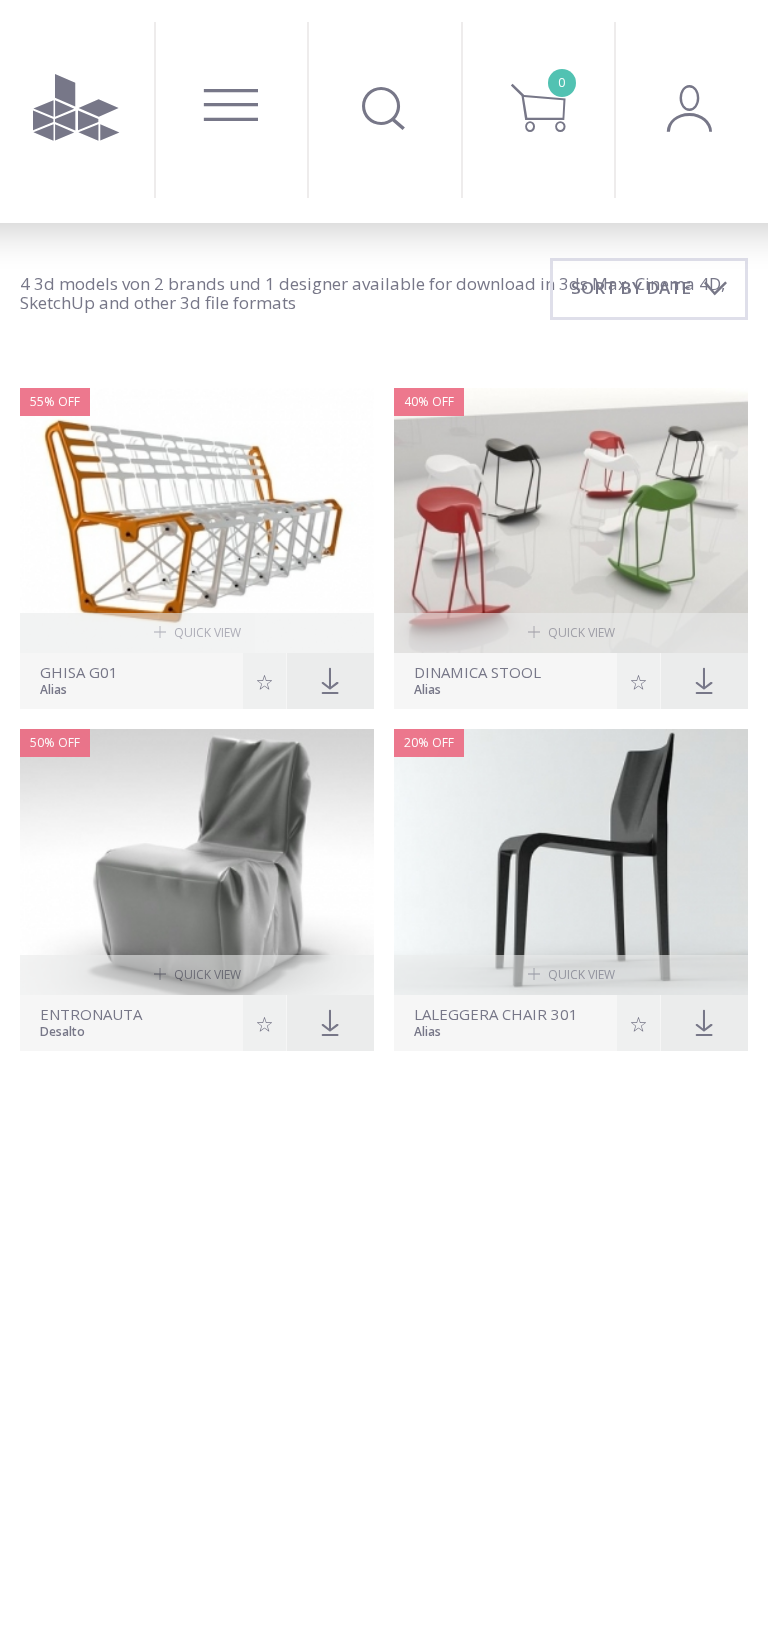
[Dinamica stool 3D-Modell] (571, 521)
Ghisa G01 (79, 672)
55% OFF (55, 401)
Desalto (62, 1033)
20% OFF (429, 742)
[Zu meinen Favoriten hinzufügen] (265, 681)
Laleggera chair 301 (496, 1014)
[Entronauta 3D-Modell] (197, 862)
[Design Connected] (77, 111)
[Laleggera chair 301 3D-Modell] (571, 862)
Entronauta (91, 1014)
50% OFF (55, 742)
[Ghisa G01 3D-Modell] (197, 521)
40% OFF (429, 401)
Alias (53, 691)
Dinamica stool (477, 672)
